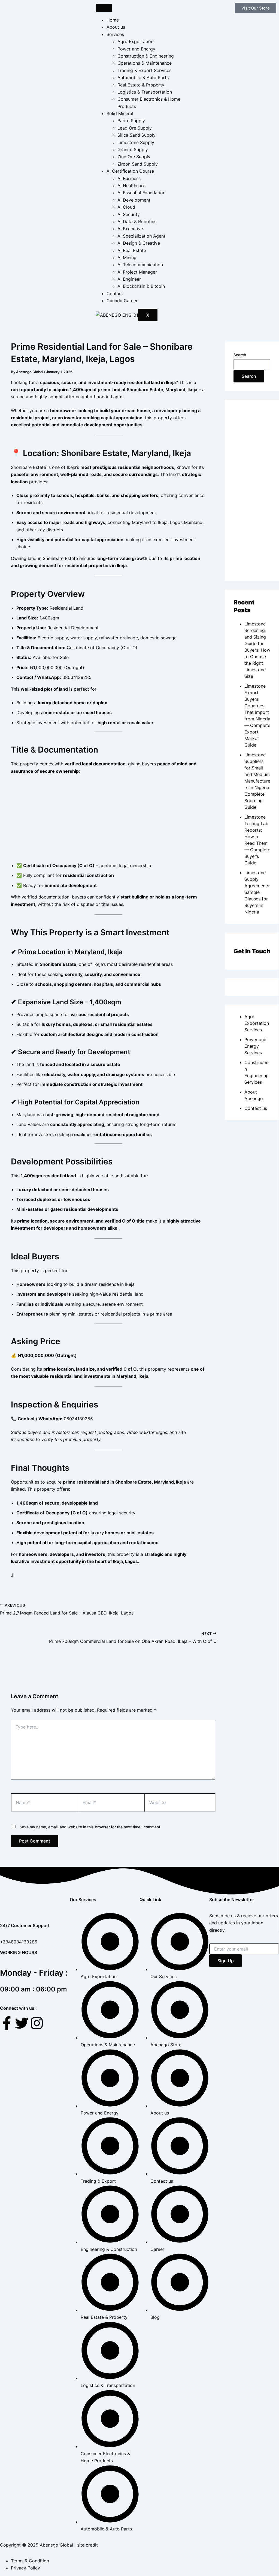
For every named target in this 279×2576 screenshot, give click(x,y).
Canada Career (122, 301)
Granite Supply (133, 149)
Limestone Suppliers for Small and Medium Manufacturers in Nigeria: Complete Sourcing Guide (257, 781)
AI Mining (127, 257)
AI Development (134, 200)
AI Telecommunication (140, 265)
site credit (87, 2545)
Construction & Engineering (146, 56)
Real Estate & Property (141, 85)
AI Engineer (129, 279)
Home (113, 20)
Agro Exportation (135, 41)
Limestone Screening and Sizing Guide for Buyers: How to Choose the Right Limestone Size (257, 650)
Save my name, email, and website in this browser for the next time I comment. (90, 1827)
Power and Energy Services (255, 1046)
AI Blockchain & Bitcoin (141, 286)
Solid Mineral (120, 113)
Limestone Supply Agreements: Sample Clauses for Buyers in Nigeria (257, 892)
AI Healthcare (131, 185)
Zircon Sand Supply (138, 164)
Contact (115, 293)
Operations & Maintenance (145, 63)
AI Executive (130, 229)
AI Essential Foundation (141, 193)
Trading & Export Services (144, 70)
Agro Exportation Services (257, 1023)
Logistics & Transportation (145, 92)
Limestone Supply (136, 142)
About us (116, 27)
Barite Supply (131, 121)
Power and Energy (136, 49)
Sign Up (226, 1961)
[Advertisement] (108, 819)
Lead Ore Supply (135, 128)
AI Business (129, 178)
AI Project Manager (137, 272)
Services (115, 34)
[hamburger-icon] (104, 8)
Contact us (256, 1108)
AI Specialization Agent (141, 236)
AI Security (129, 214)
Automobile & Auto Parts (143, 77)
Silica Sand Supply (137, 135)
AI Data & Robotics (137, 221)
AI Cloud (126, 207)
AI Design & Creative (139, 243)
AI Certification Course (130, 171)
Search (240, 355)
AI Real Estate (132, 250)
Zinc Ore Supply (134, 157)
